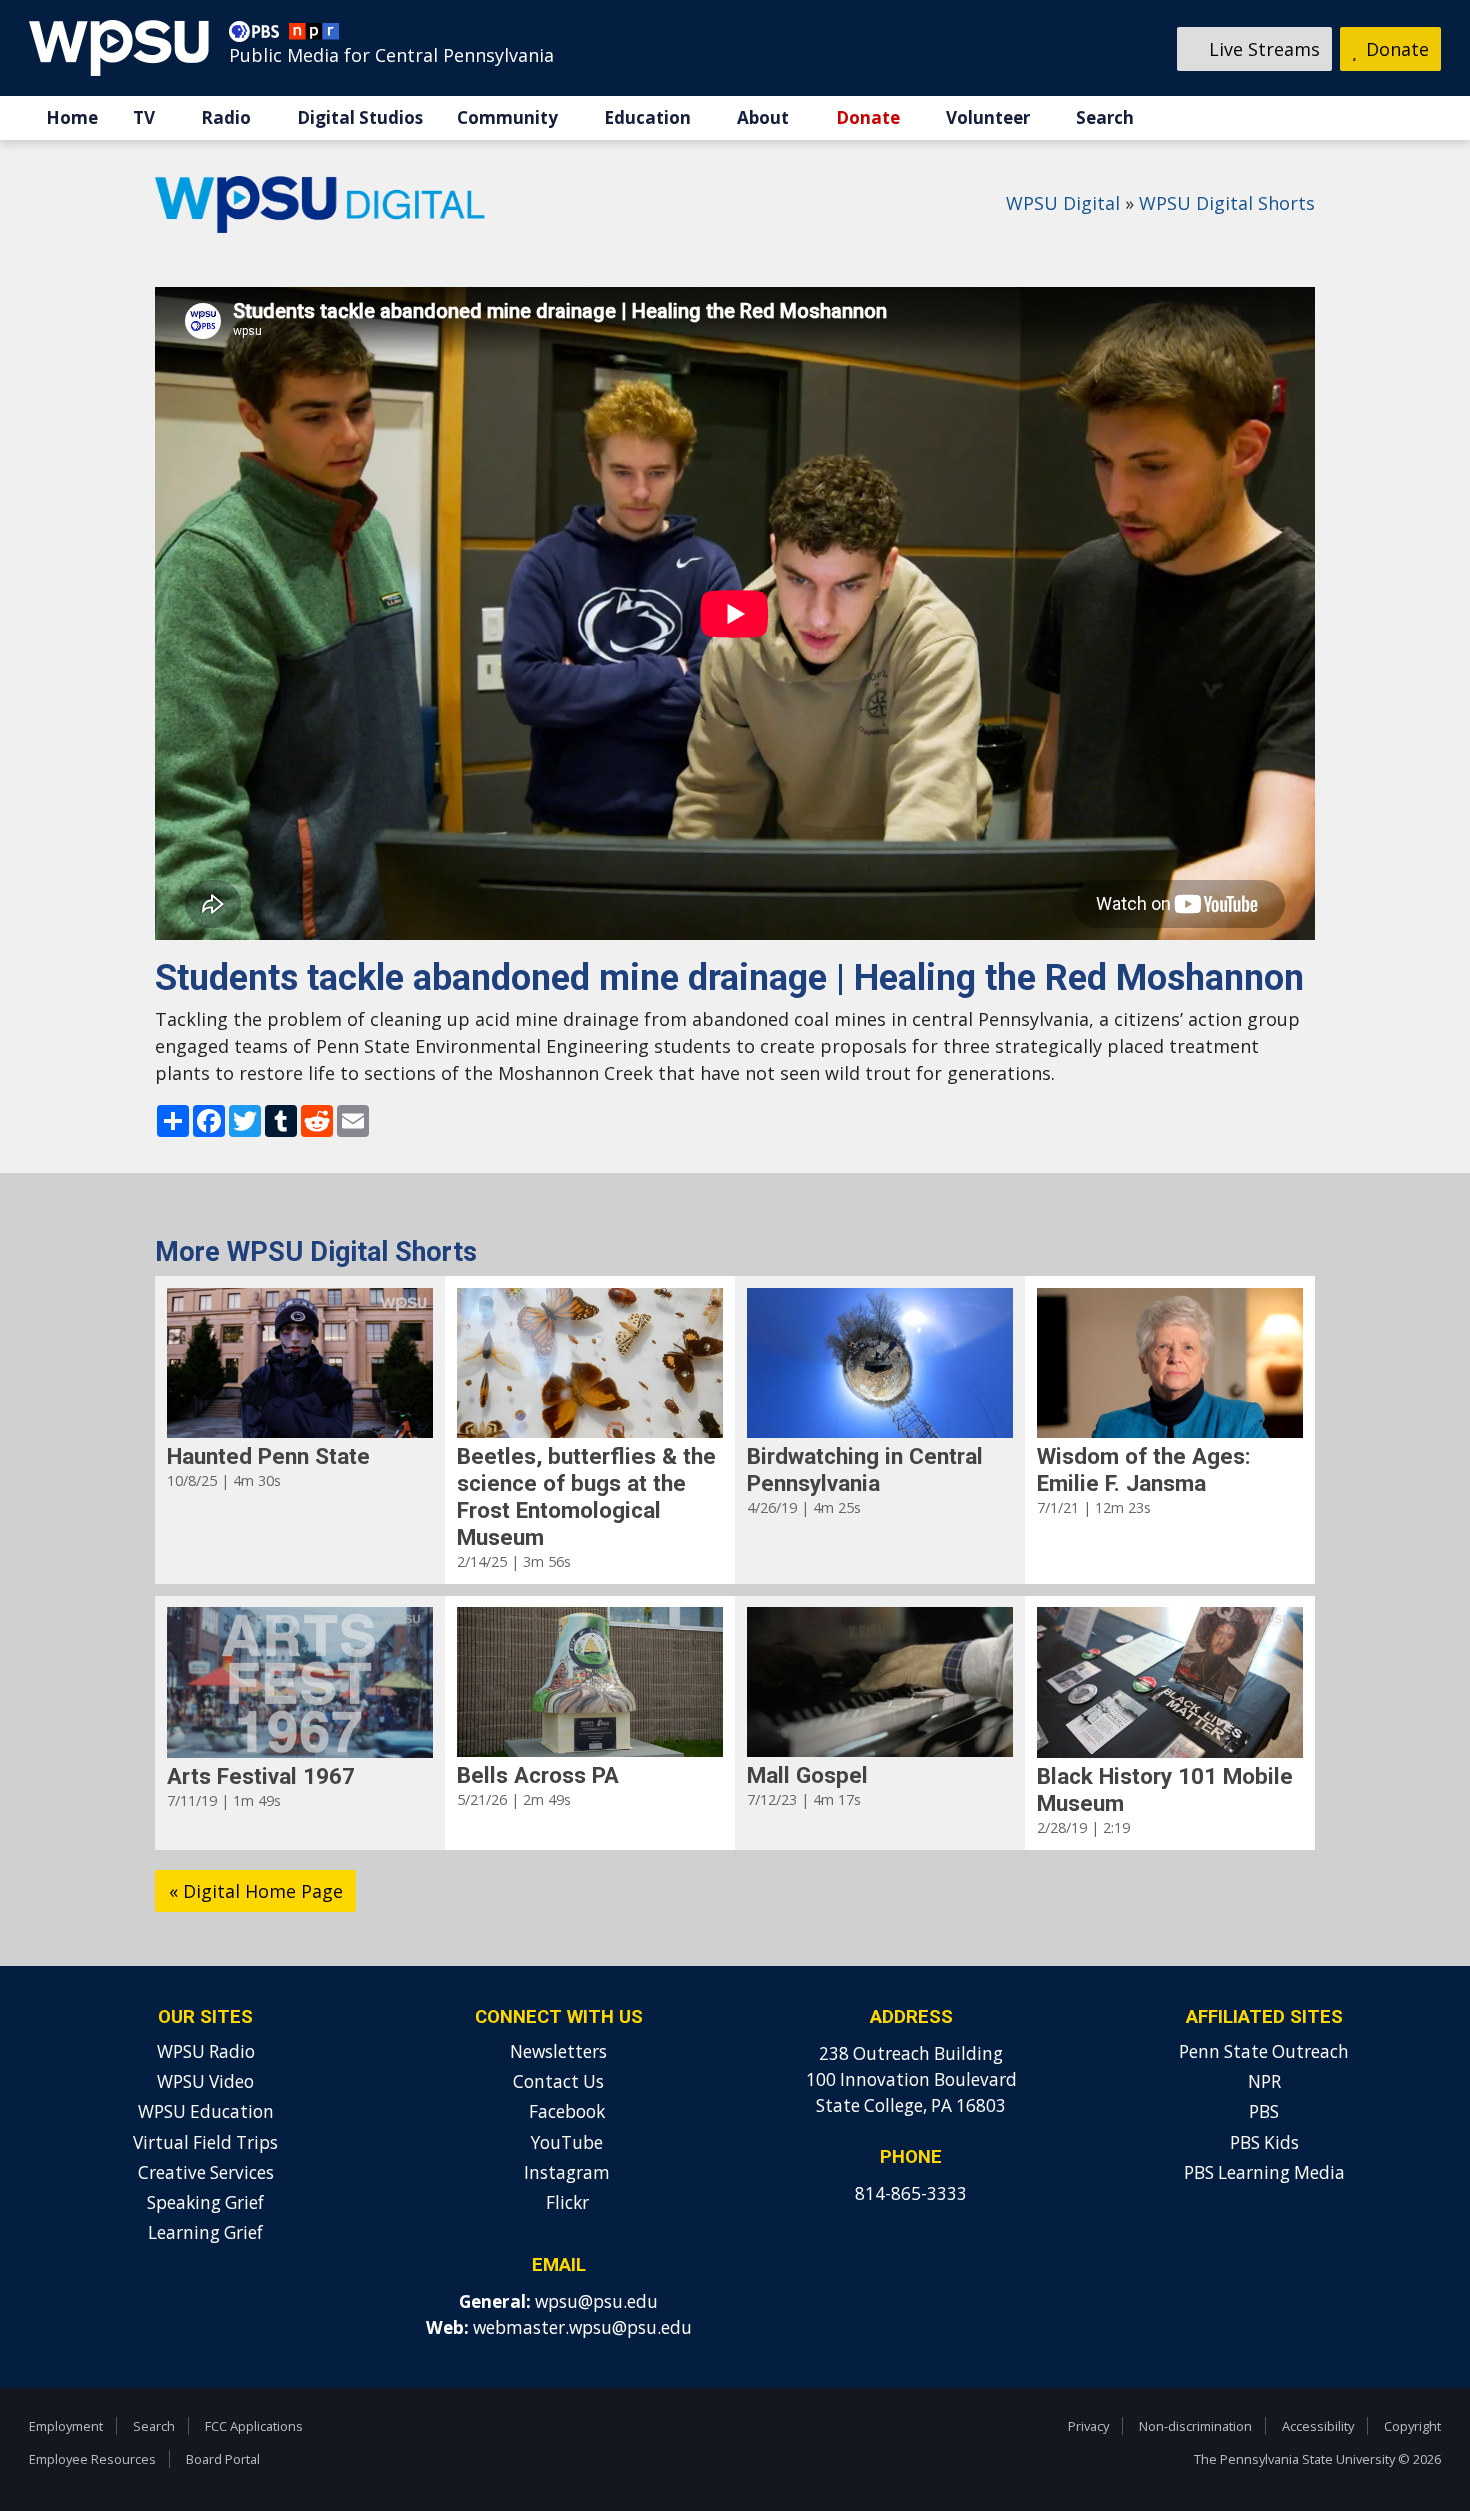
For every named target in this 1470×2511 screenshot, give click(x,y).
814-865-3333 (911, 2193)
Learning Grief (205, 2232)
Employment (66, 2426)
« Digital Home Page (256, 1891)
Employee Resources (92, 2459)
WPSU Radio (206, 2051)
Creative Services (206, 2172)
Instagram (565, 2172)
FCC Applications (254, 2426)
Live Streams (1262, 49)
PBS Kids (1264, 2142)
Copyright (1412, 2426)
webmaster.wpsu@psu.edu (582, 2327)
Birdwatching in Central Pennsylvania (865, 1469)
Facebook (565, 2111)
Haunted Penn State (268, 1456)
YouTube (565, 2142)
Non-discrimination (1195, 2426)
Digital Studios (360, 117)
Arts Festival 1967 (261, 1776)
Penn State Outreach (1264, 2051)
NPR (1264, 2081)
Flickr (565, 2202)
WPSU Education (206, 2111)
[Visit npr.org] (314, 36)
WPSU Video (205, 2081)
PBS (1264, 2111)
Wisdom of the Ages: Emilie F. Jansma (1144, 1469)
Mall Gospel (807, 1775)
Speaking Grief (205, 2202)
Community (507, 117)
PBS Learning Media (1264, 2172)
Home (72, 117)
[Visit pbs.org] (259, 36)
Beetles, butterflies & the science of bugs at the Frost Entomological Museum (586, 1496)
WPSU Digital (1063, 203)
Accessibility (1318, 2426)
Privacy (1088, 2426)
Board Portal (223, 2459)
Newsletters (558, 2051)
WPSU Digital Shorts (1227, 203)
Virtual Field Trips (205, 2142)
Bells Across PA (538, 1775)
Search (1105, 117)
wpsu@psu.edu (596, 2301)
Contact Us (558, 2081)
